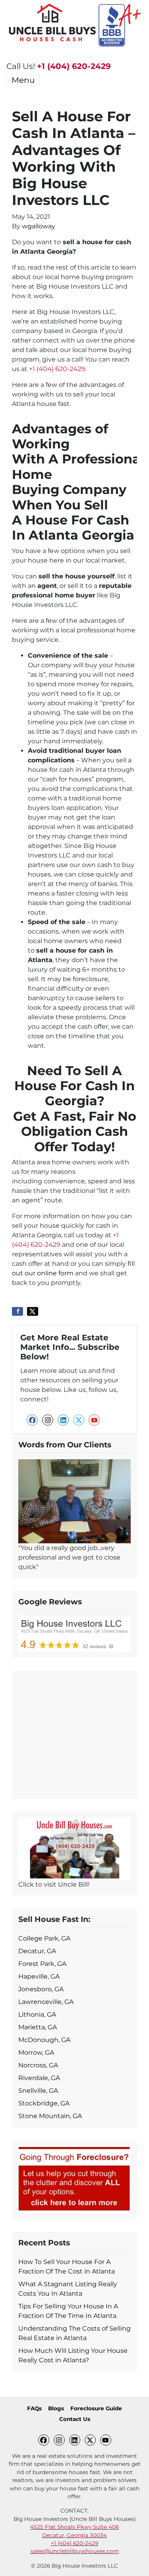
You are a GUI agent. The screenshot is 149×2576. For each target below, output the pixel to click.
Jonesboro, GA (41, 1989)
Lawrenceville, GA (46, 2002)
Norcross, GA (38, 2065)
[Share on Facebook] (17, 1311)
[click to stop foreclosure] (74, 2179)
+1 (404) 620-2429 (74, 66)
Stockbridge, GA (44, 2103)
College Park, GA (44, 1938)
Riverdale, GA (39, 2078)
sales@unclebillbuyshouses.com (75, 2551)
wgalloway (39, 226)
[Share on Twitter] (33, 1311)
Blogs (56, 2408)
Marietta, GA (38, 2027)
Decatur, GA (37, 1951)
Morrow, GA (36, 2053)
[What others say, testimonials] (74, 1501)
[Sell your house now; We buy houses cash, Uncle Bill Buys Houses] (74, 1848)
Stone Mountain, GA (50, 2116)
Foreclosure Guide (96, 2408)
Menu (23, 80)
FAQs (34, 2408)
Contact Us (75, 2419)
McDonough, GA (44, 2040)
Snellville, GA (38, 2091)
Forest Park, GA (42, 1964)
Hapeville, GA (39, 1976)
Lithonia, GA (37, 2014)
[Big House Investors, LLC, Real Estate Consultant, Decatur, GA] (74, 1733)
